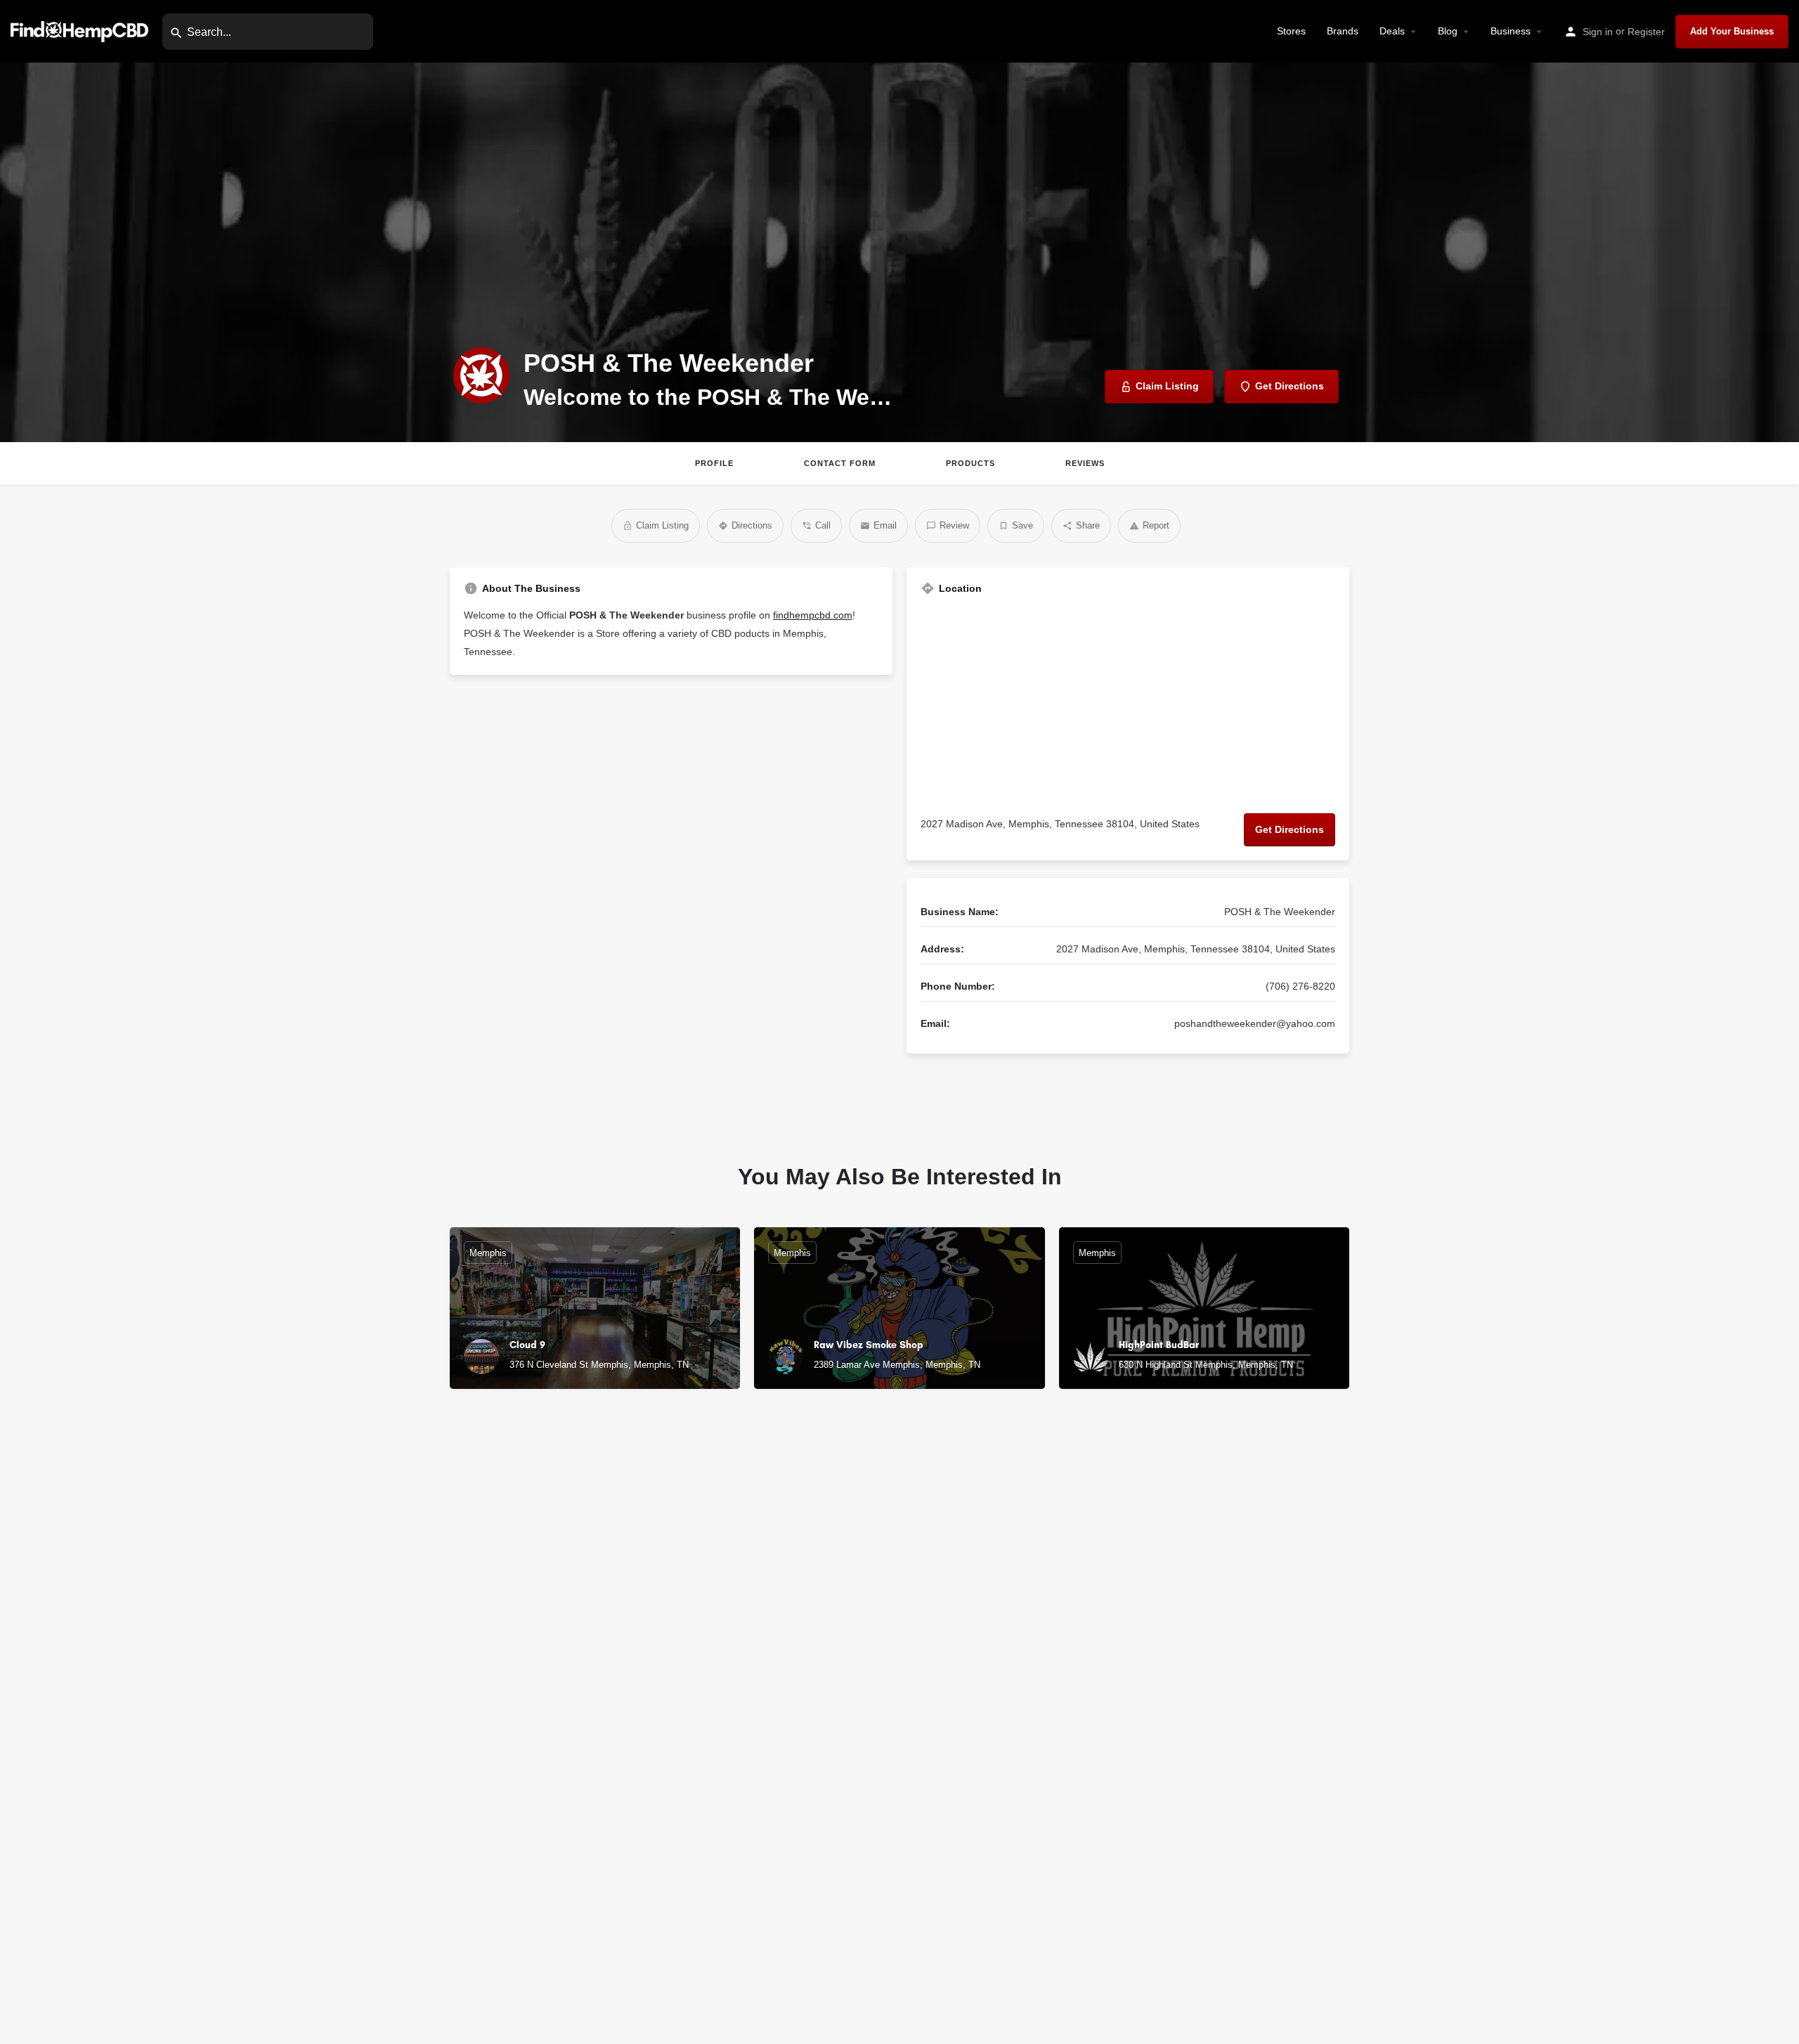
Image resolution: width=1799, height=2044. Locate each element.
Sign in (1598, 32)
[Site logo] (81, 31)
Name (1010, 1598)
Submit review (1166, 1904)
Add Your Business (1732, 31)
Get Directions (1290, 829)
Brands (1343, 31)
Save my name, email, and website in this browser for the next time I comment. (1166, 1865)
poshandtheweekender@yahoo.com (1255, 1023)
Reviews (1085, 463)
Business (1511, 31)
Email (1009, 1659)
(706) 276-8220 (1300, 986)
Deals (1392, 31)
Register (1646, 32)
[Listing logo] (481, 375)
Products (970, 463)
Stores (1291, 31)
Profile (714, 463)
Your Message (1030, 1721)
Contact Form (840, 463)
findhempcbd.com (813, 615)
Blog (1448, 31)
